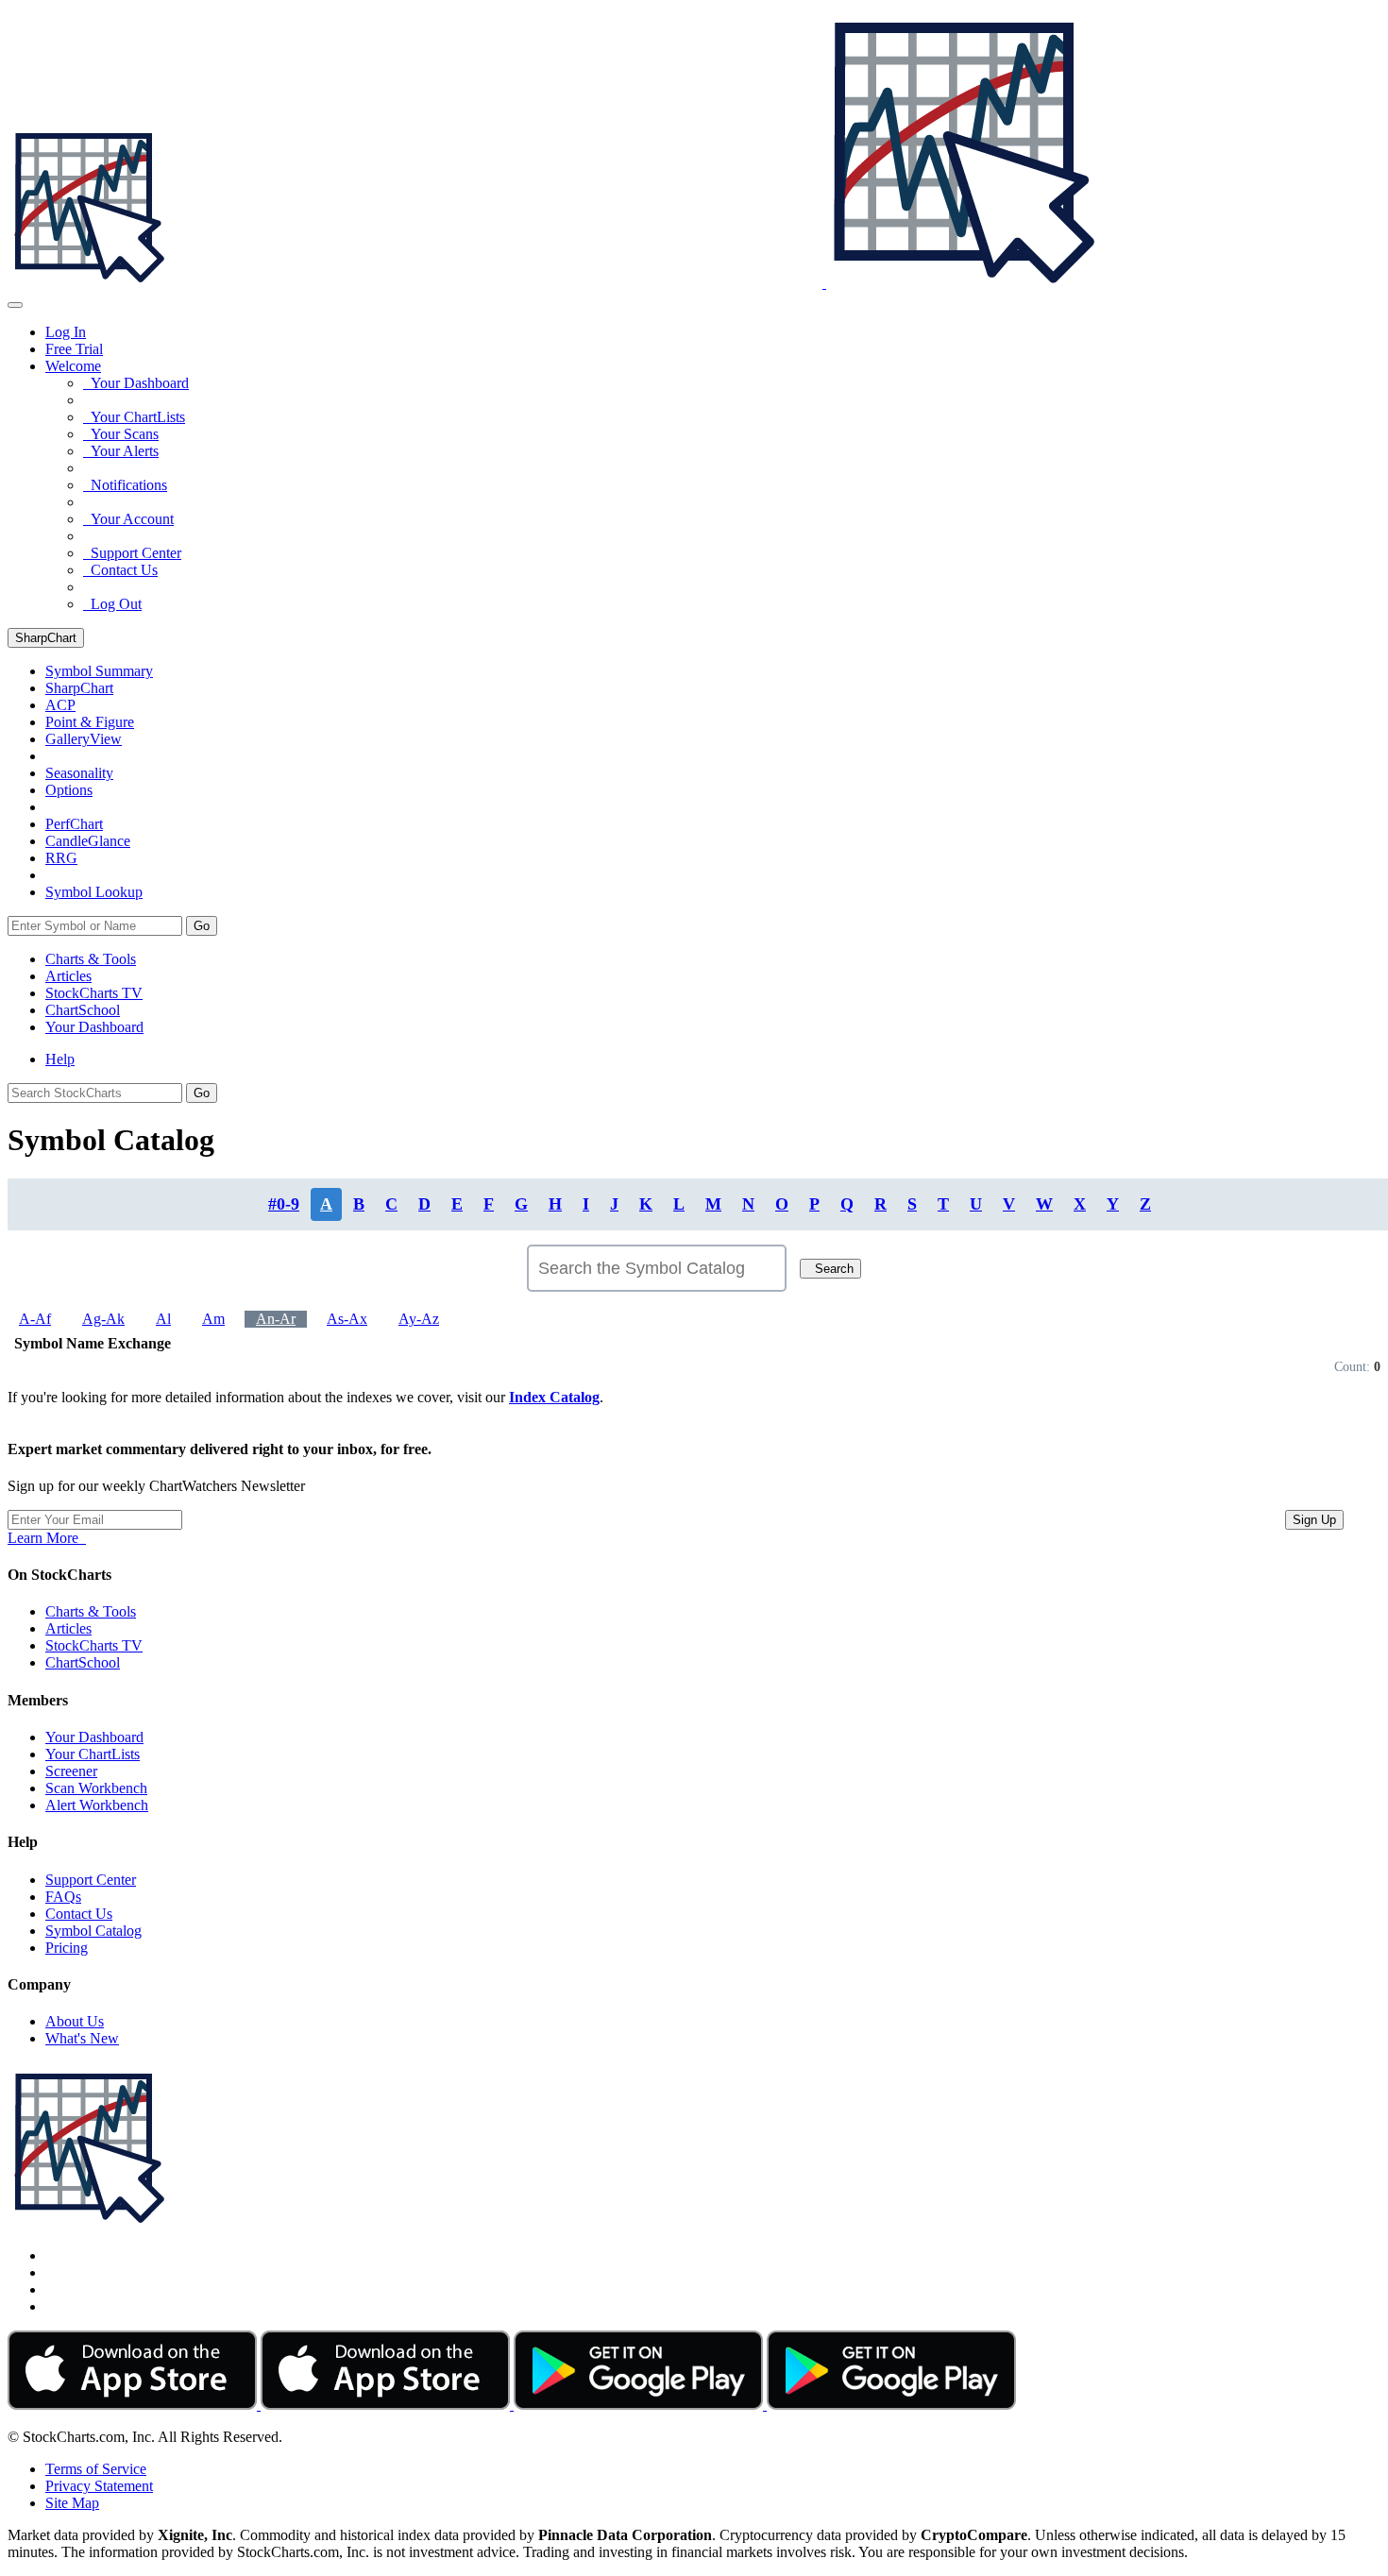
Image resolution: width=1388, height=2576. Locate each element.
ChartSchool (83, 1010)
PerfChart (74, 824)
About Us (75, 2021)
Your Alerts (121, 451)
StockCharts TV (94, 993)
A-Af (35, 1319)
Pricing (67, 1948)
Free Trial (74, 349)
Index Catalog (554, 1397)
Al (163, 1319)
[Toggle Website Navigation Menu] (15, 305)
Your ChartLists (134, 417)
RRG (61, 858)
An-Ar (276, 1319)
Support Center (132, 553)
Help (60, 1059)
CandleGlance (88, 841)
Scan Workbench (96, 1788)
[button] (73, 366)
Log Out (112, 604)
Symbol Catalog (93, 1931)
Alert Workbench (97, 1805)
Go (202, 926)
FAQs (63, 1897)
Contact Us (120, 570)
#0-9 (284, 1204)
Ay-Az (419, 1319)
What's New (82, 2038)
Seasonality (79, 773)
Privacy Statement (99, 2486)
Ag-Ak (103, 1319)
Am (213, 1319)
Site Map (72, 2503)
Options (69, 790)
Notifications (125, 485)
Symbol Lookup (94, 892)
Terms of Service (96, 2469)
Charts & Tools (91, 959)
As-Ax (347, 1319)
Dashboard (94, 1027)
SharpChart (46, 638)
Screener (71, 1771)
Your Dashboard (136, 383)
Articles (68, 976)
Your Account (128, 519)
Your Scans (121, 434)
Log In (66, 332)
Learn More (47, 1538)
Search (830, 1269)
